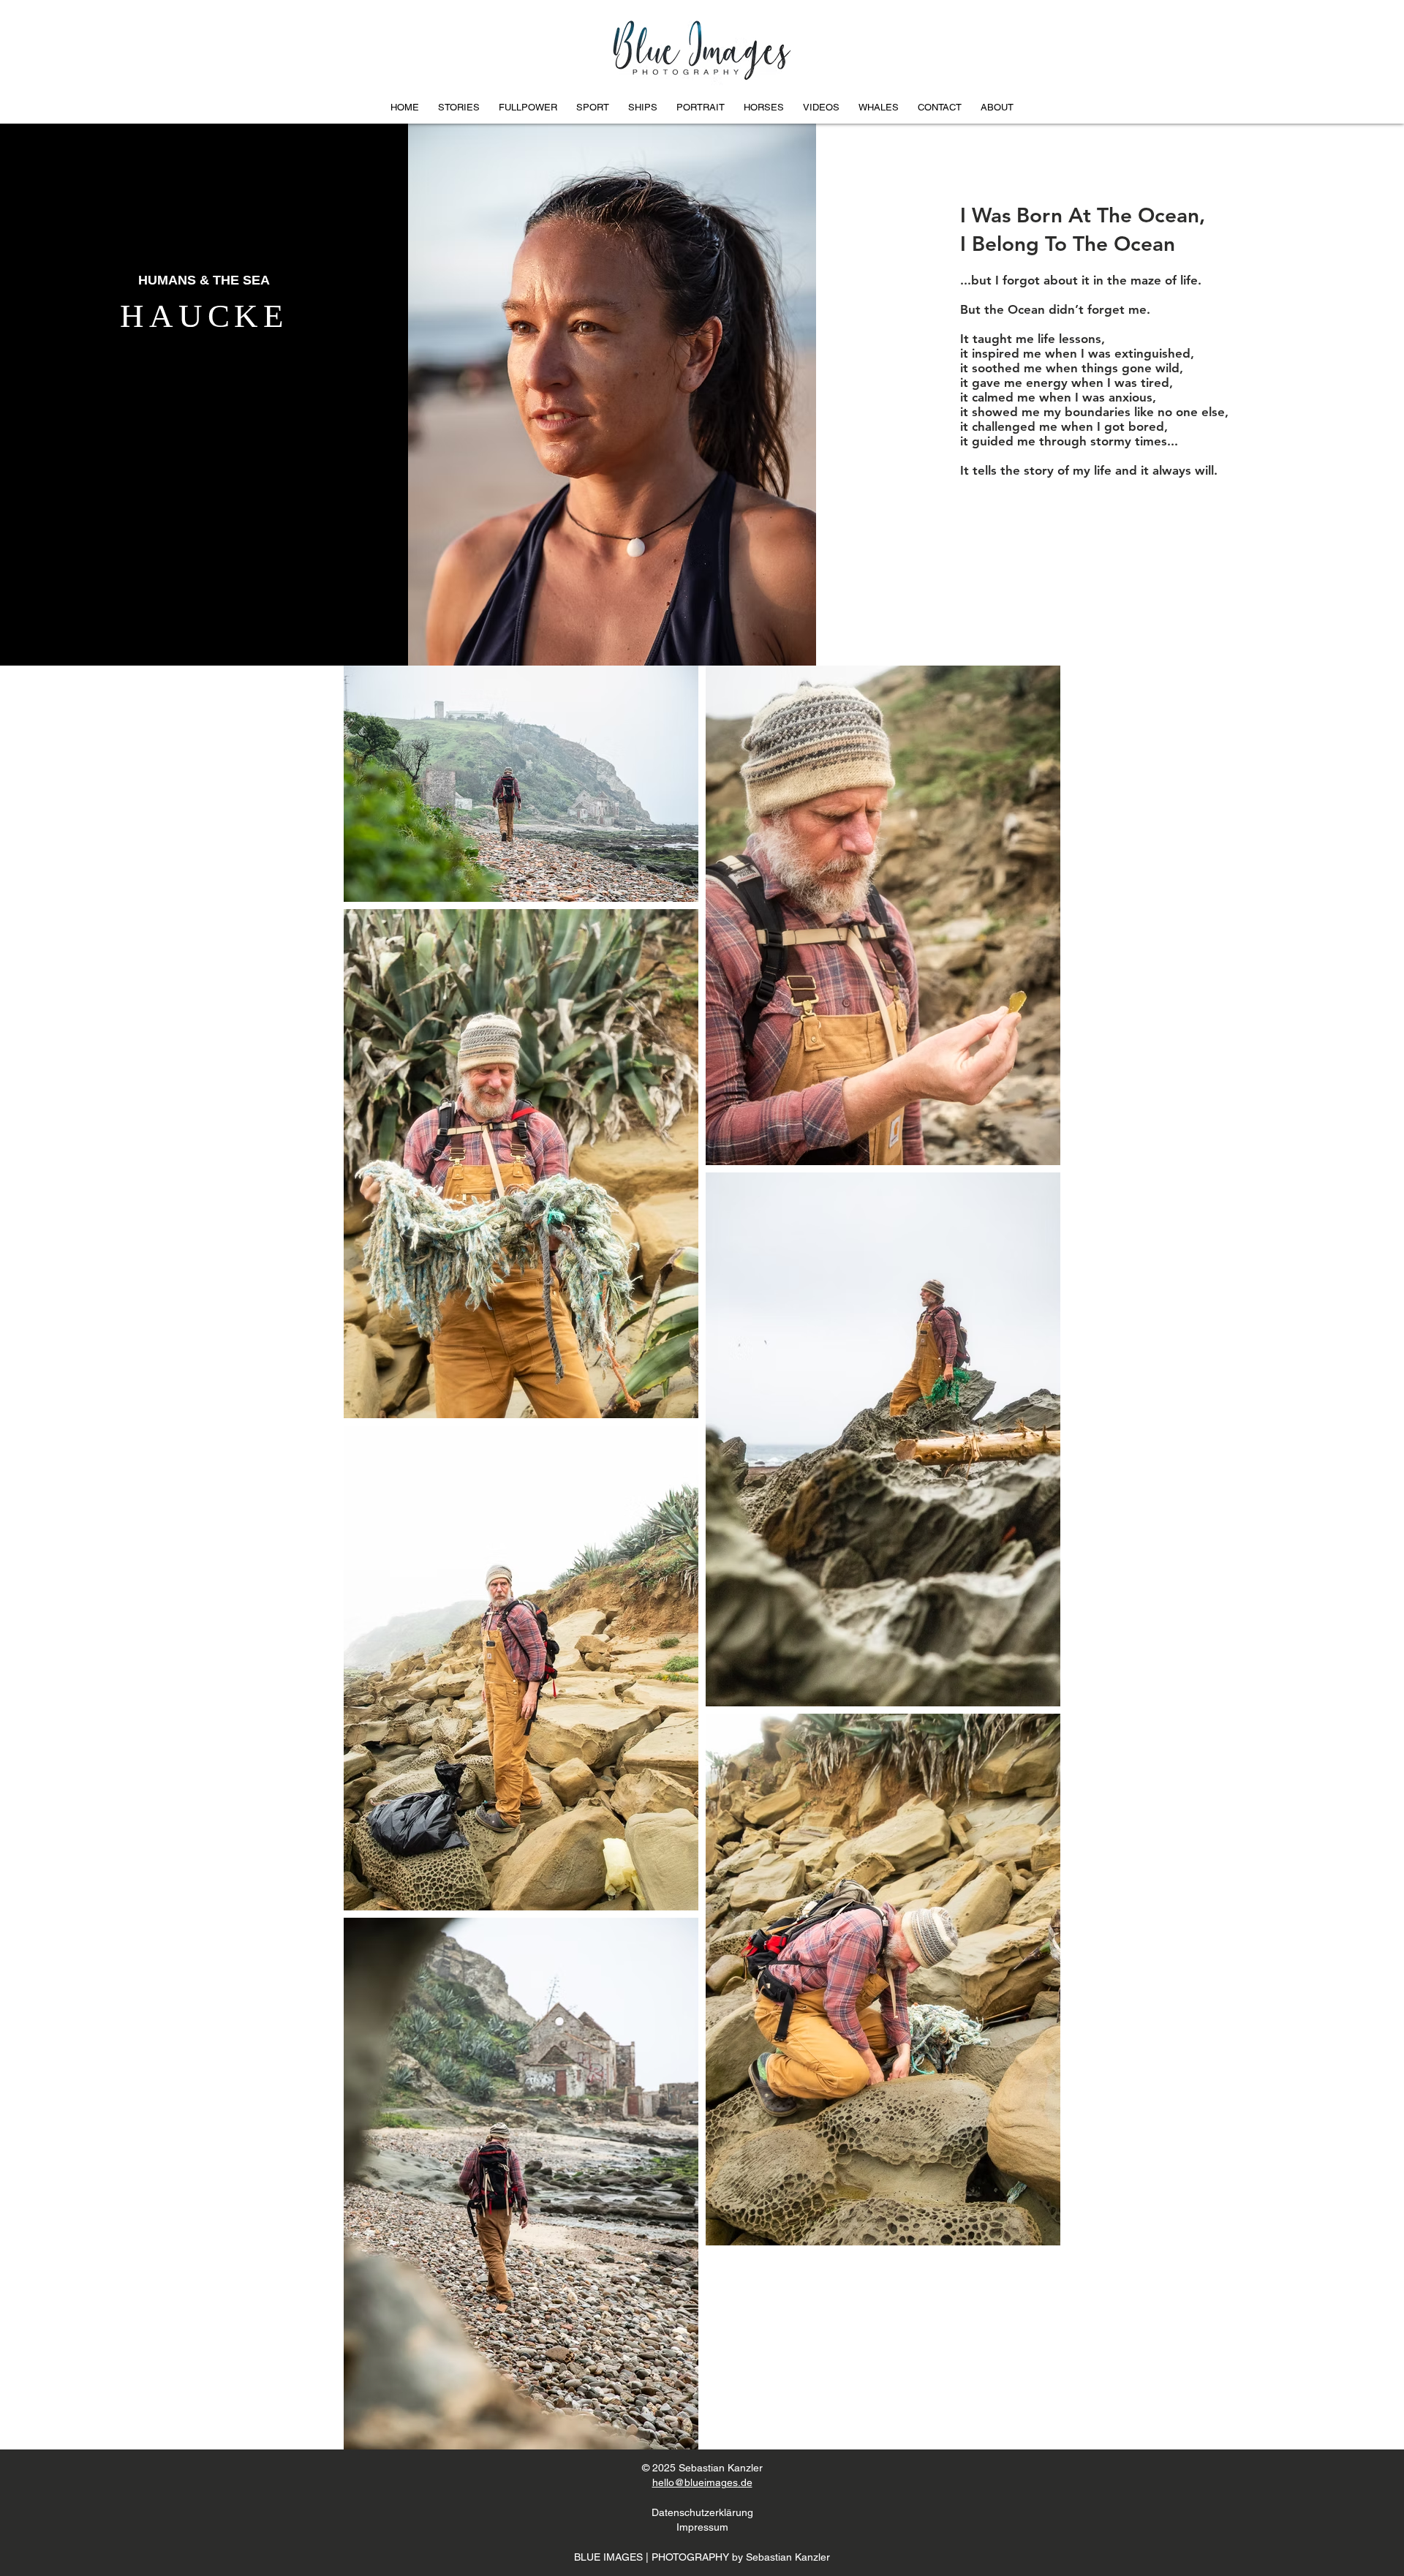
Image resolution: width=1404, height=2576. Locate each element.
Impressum (702, 2527)
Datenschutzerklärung (702, 2512)
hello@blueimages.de (702, 2482)
